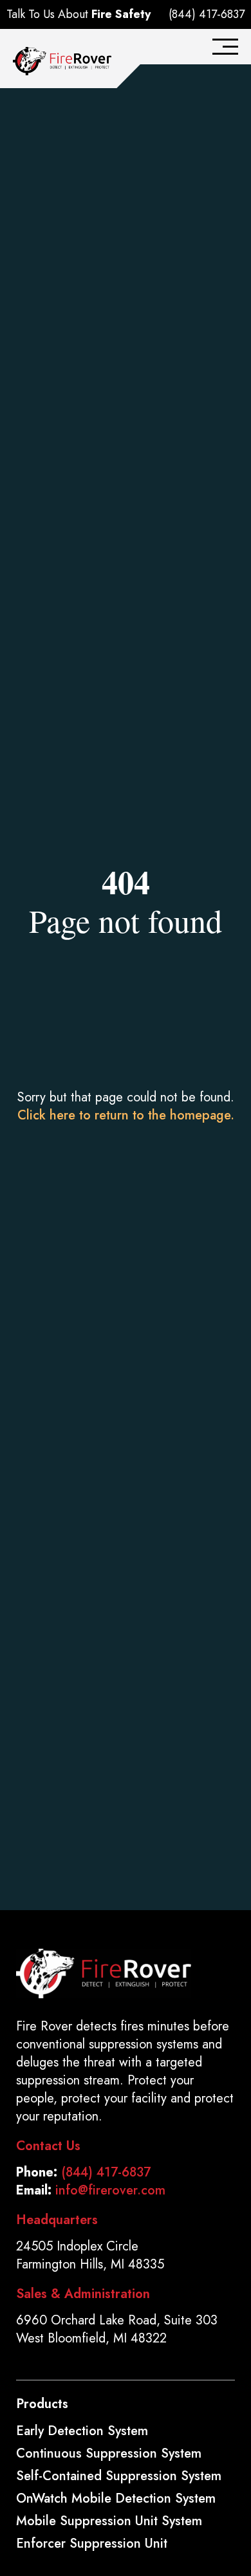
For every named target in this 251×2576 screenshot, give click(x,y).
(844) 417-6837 (207, 14)
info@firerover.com (110, 2190)
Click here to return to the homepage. (126, 1115)
